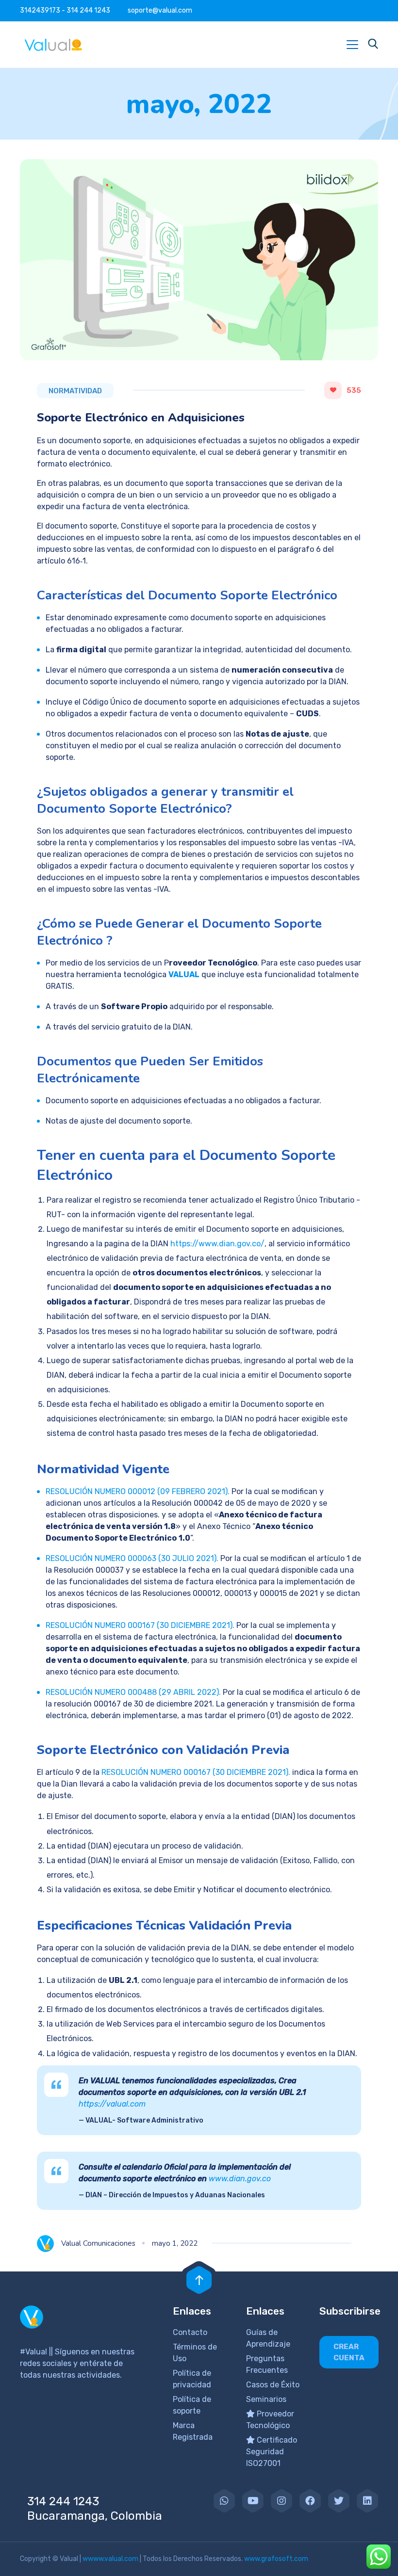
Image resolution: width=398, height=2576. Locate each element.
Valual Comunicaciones (98, 2243)
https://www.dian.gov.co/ (217, 1244)
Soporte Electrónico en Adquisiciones (141, 418)
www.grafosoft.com (276, 2559)
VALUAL (184, 974)
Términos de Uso (195, 2353)
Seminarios (266, 2399)
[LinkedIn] (367, 2501)
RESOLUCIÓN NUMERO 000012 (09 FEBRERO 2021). (138, 1491)
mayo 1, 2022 (175, 2243)
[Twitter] (339, 2501)
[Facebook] (310, 2501)
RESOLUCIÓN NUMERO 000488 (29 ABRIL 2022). (133, 1692)
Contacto (190, 2332)
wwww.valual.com (110, 2559)
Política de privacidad (192, 2379)
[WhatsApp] (224, 2501)
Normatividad (75, 391)
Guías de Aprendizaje (268, 2338)
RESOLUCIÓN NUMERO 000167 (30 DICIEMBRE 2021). (140, 1625)
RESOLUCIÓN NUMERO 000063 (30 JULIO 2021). (132, 1558)
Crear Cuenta (349, 2352)
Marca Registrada (193, 2431)
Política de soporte (192, 2405)
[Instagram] (282, 2501)
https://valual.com (112, 2104)
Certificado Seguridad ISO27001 (272, 2452)
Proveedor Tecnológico (270, 2420)
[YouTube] (253, 2501)
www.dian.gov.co (240, 2179)
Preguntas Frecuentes (267, 2364)
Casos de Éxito (273, 2385)
